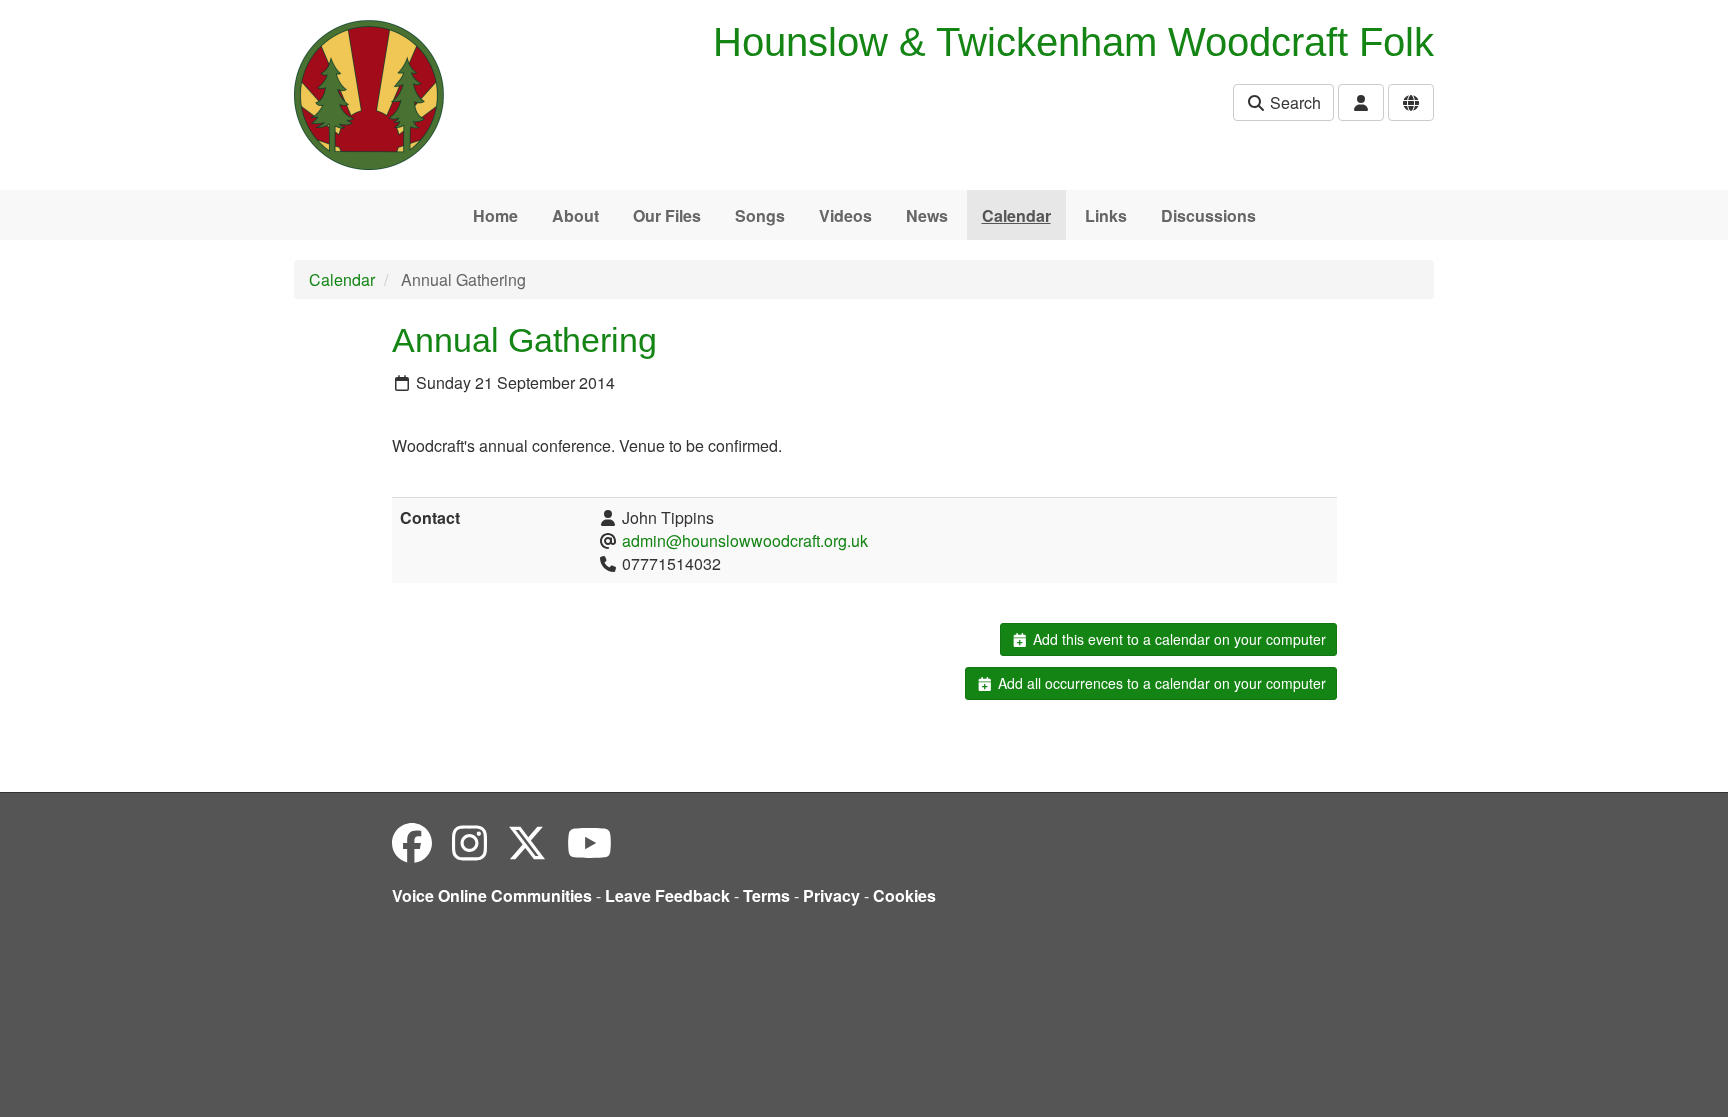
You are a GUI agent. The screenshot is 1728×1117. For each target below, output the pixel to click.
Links (1106, 215)
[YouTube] (589, 841)
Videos (845, 215)
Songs (760, 215)
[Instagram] (469, 841)
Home (495, 215)
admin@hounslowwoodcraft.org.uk (745, 540)
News (927, 215)
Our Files (667, 215)
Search (1293, 102)
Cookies (904, 895)
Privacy (831, 895)
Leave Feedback (667, 895)
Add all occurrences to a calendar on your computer (1160, 683)
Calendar (1016, 215)
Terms (766, 895)
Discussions (1208, 215)
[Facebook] (412, 841)
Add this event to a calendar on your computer (1177, 639)
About (575, 215)
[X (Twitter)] (527, 841)
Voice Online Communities (492, 895)
